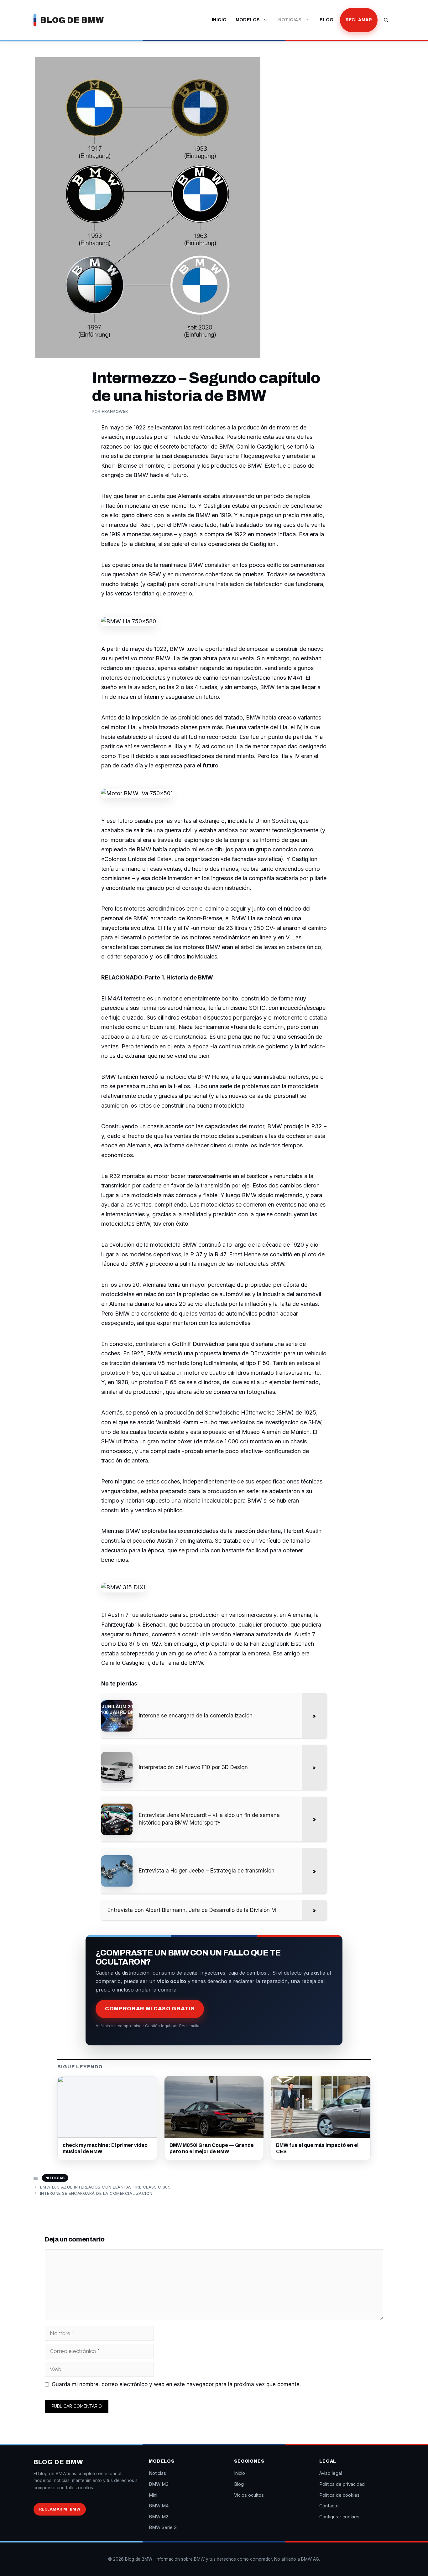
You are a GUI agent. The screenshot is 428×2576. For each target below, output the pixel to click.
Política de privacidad (342, 2484)
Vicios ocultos (249, 2495)
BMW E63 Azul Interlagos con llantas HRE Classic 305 (105, 2187)
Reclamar (359, 20)
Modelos (248, 20)
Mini (153, 2495)
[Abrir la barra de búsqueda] (386, 20)
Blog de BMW (72, 20)
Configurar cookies (339, 2517)
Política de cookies (339, 2495)
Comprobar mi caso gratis (150, 2009)
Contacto (329, 2506)
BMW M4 (159, 2506)
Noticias (290, 20)
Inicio (219, 20)
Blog (327, 20)
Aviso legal (331, 2473)
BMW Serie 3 (163, 2527)
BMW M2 (159, 2517)
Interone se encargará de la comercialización (96, 2193)
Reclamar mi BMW (60, 2509)
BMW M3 (159, 2484)
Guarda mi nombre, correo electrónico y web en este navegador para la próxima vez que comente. (176, 2384)
